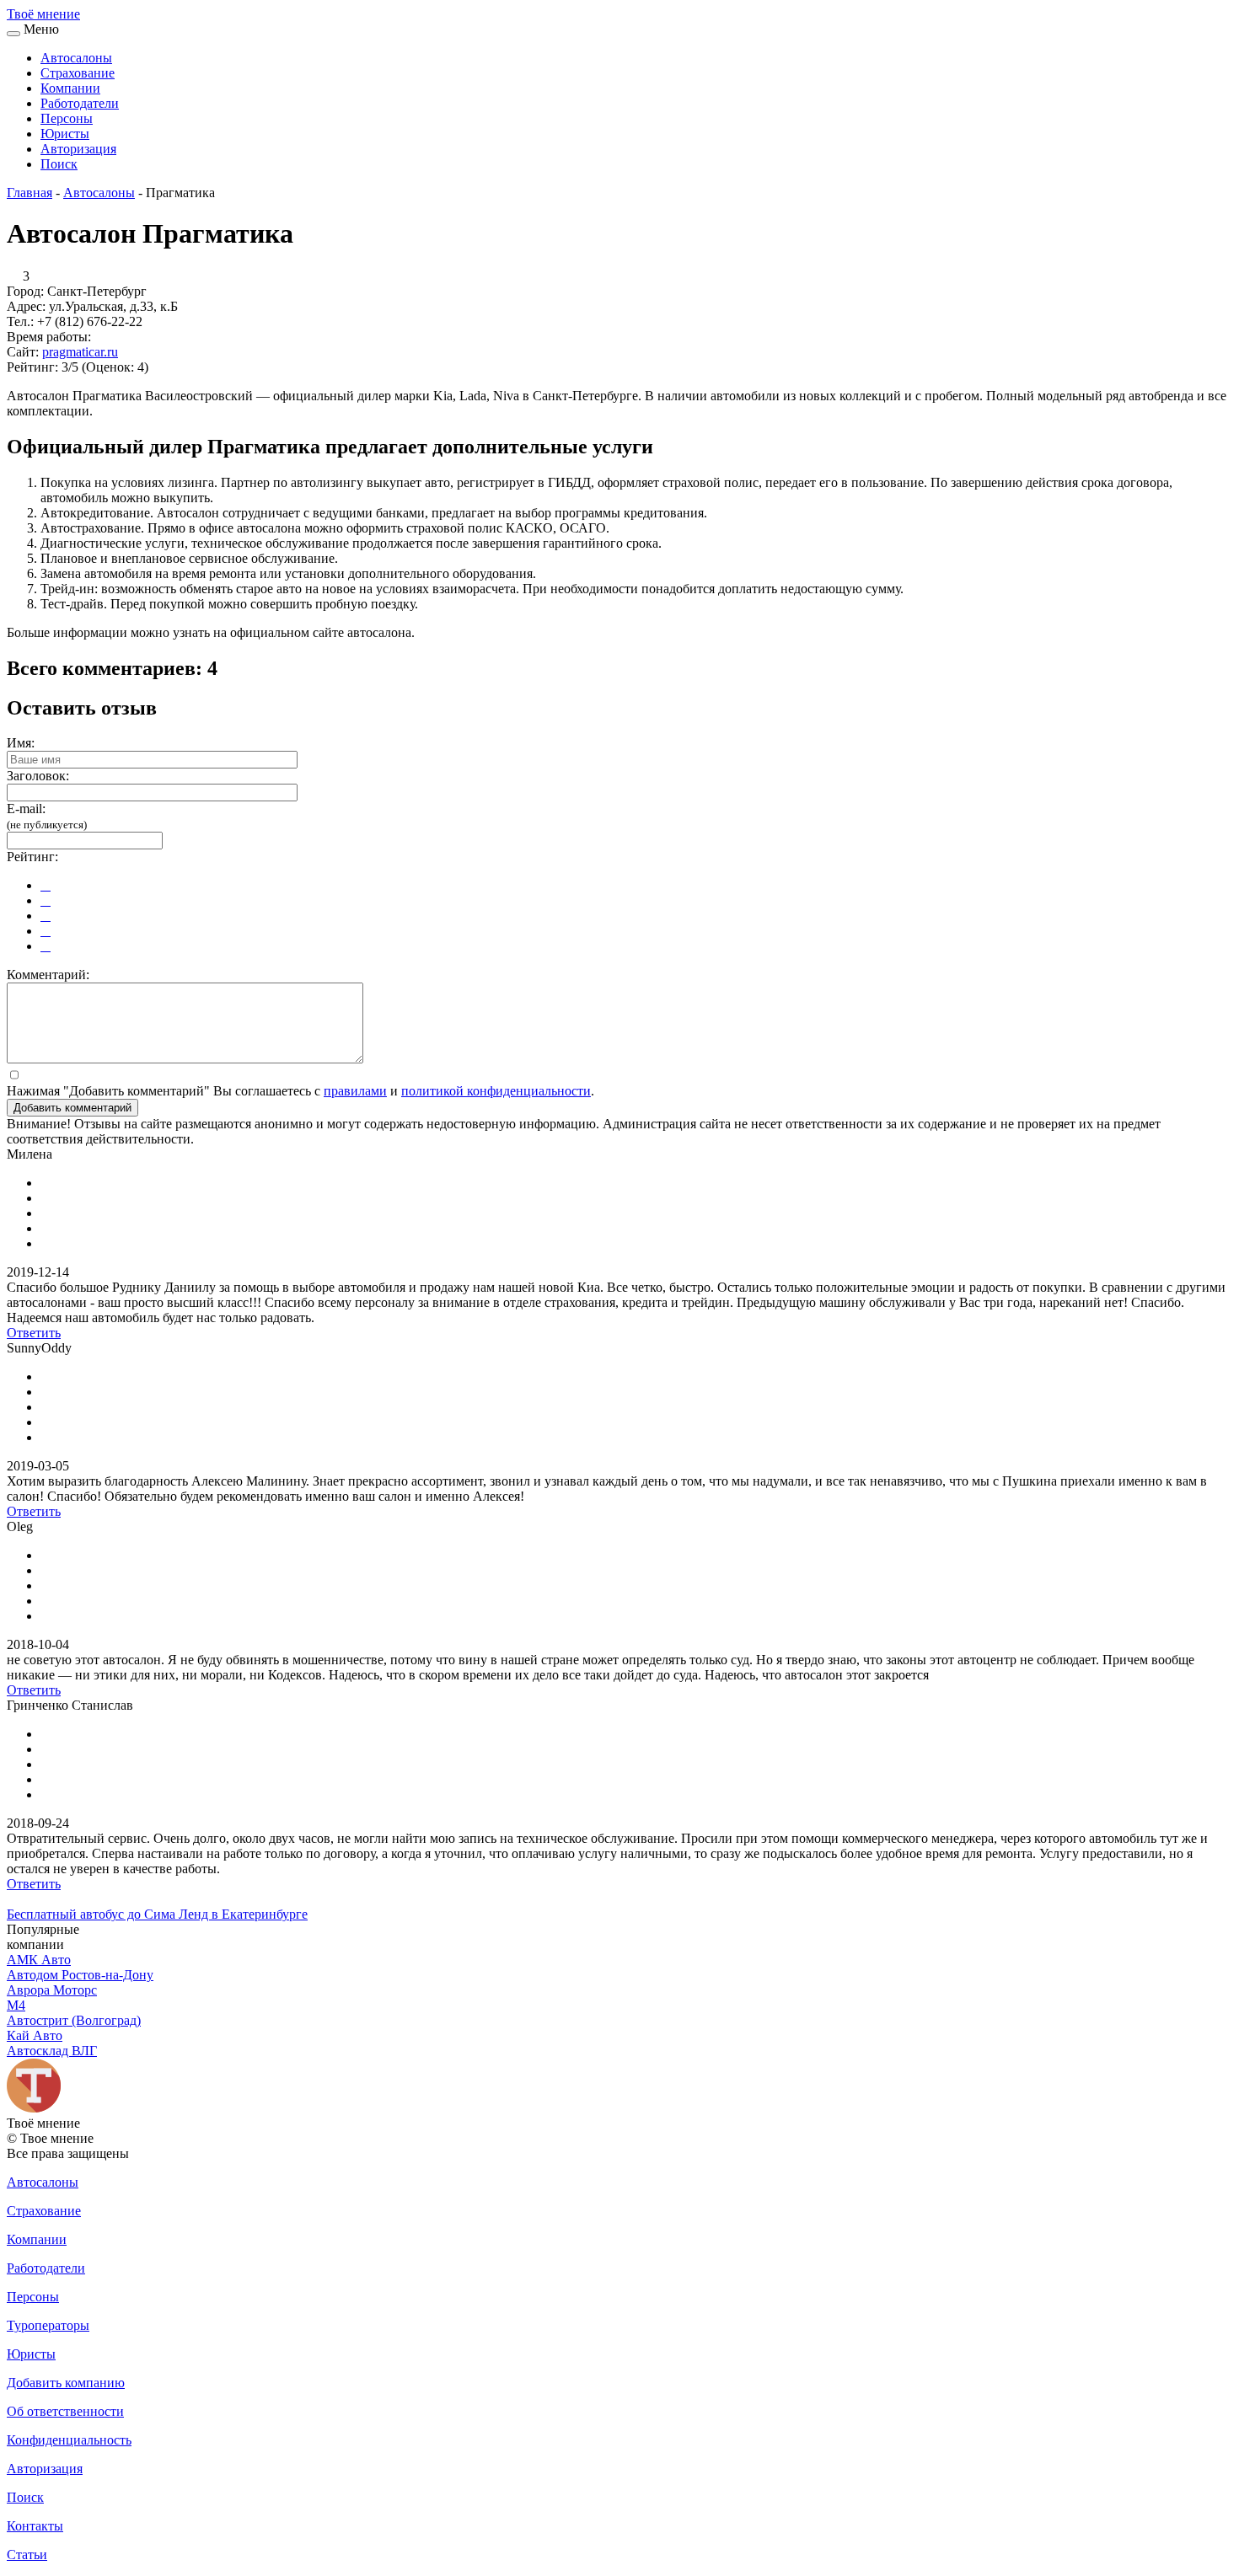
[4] (46, 931)
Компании (70, 88)
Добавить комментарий (72, 1108)
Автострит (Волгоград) (74, 2020)
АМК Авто (39, 1960)
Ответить (34, 1333)
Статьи (27, 2555)
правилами (355, 1091)
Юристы (65, 134)
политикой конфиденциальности (496, 1091)
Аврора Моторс (52, 1990)
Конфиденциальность (69, 2440)
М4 (16, 2005)
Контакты (35, 2526)
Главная (29, 193)
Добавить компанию (66, 2383)
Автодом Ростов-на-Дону (80, 1975)
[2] (46, 900)
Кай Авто (35, 2035)
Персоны (67, 118)
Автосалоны (76, 58)
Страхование (78, 73)
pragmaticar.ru (80, 352)
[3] (46, 916)
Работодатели (80, 103)
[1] (46, 885)
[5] (46, 946)
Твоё (43, 14)
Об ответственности (65, 2411)
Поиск (59, 164)
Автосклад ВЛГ (52, 2051)
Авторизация (78, 149)
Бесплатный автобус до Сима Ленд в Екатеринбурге (157, 1914)
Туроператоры (48, 2325)
